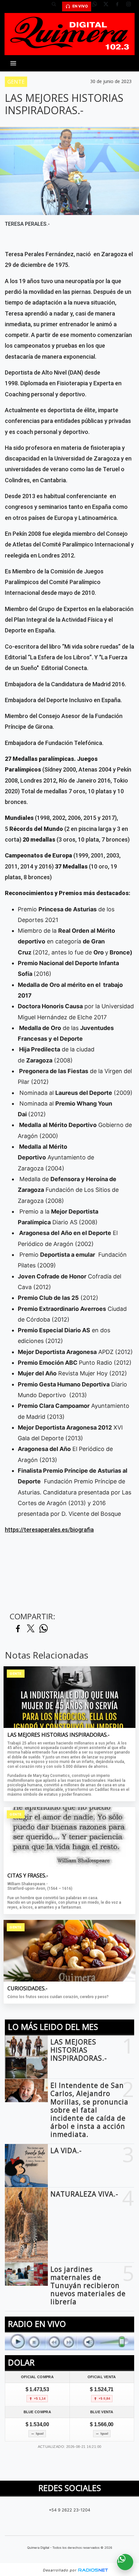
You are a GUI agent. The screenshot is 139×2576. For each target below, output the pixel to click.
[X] (108, 6)
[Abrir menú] (13, 63)
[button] (56, 6)
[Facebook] (120, 6)
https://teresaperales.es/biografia (49, 1530)
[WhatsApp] (97, 6)
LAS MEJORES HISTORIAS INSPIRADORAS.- (59, 1735)
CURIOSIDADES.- (27, 1989)
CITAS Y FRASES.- (28, 1876)
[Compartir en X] (31, 1629)
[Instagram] (131, 6)
